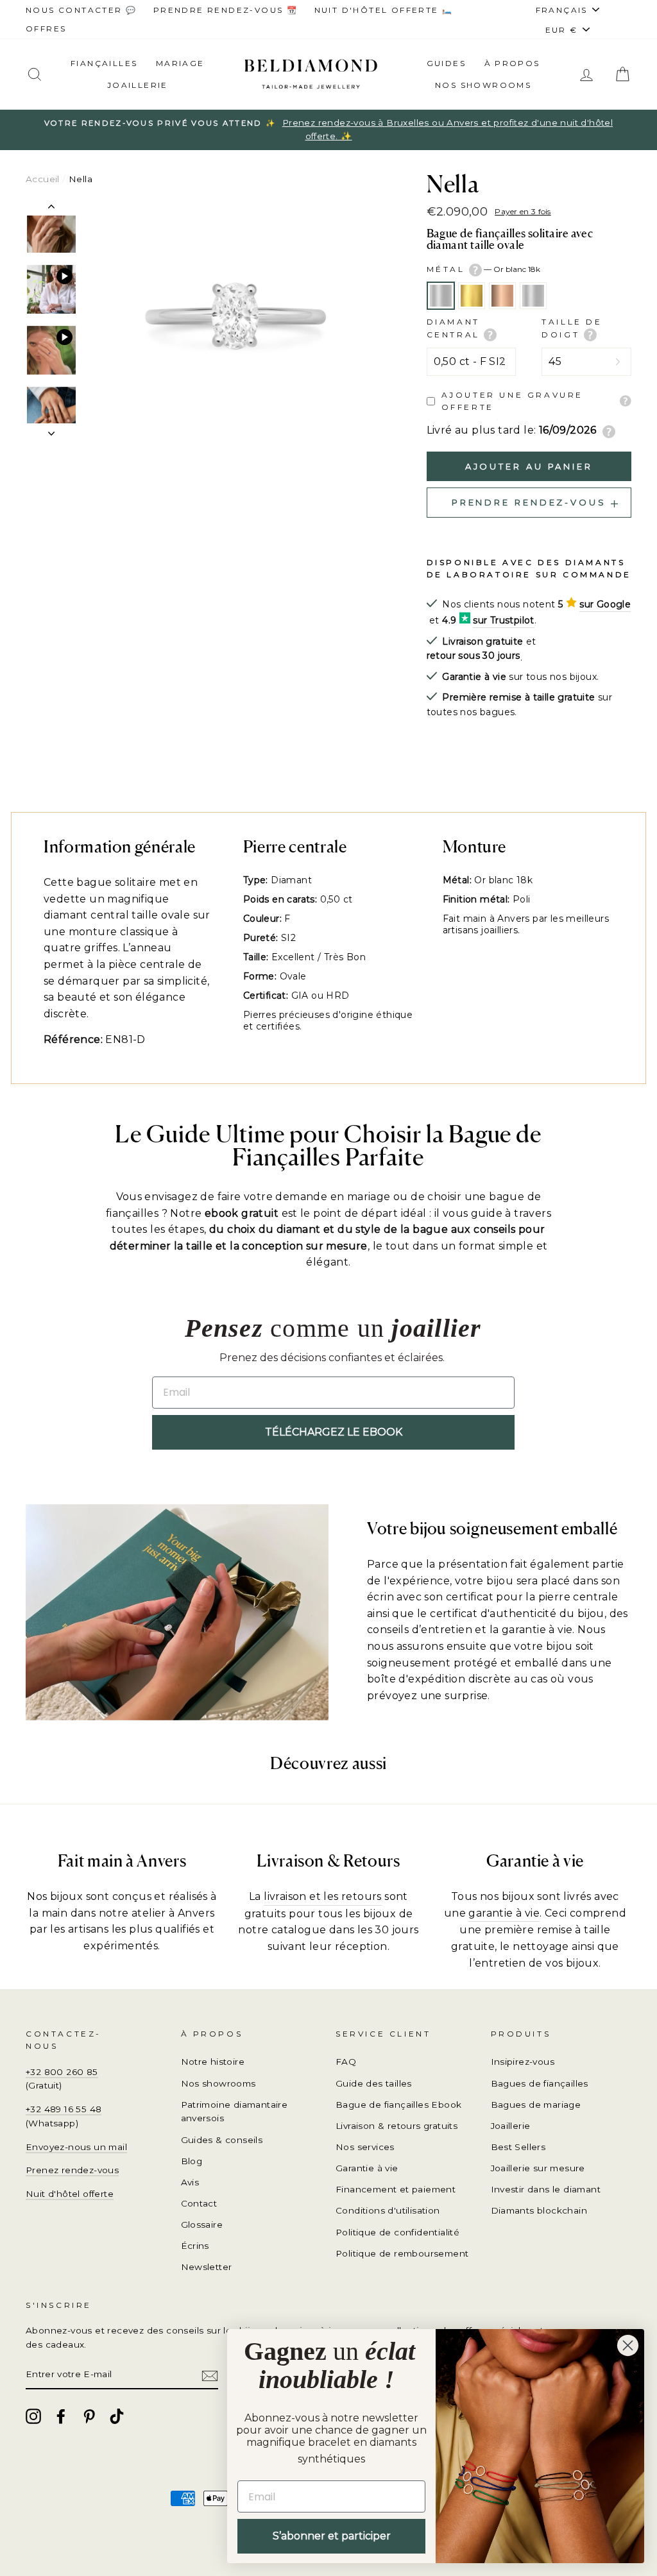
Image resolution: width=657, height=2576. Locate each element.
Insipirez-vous (523, 2062)
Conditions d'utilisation (388, 2210)
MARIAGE (180, 63)
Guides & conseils (222, 2140)
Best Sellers (518, 2147)
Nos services (365, 2147)
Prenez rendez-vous (72, 2170)
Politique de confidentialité (397, 2232)
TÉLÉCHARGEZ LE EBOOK (334, 1432)
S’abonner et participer (332, 2536)
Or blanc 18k (441, 296)
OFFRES (46, 29)
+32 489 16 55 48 (64, 2109)
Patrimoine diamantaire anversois (235, 2112)
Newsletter (207, 2267)
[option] (328, 130)
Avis (190, 2182)
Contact (199, 2203)
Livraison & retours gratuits (397, 2126)
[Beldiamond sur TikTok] (117, 2416)
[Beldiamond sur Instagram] (33, 2416)
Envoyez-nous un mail (76, 2147)
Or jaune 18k (472, 296)
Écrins (195, 2246)
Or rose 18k (502, 296)
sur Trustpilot (504, 620)
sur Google (605, 604)
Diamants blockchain (539, 2210)
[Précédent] (51, 209)
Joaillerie (138, 85)
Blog (192, 2161)
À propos (512, 63)
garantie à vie (504, 1913)
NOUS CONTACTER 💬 (81, 10)
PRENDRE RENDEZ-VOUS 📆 (226, 10)
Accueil (43, 179)
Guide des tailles (374, 2083)
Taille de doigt (572, 328)
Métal (484, 269)
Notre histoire (213, 2062)
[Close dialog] (628, 2345)
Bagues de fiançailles (540, 2083)
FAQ (346, 2062)
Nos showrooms (483, 85)
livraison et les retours (323, 1896)
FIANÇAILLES (104, 63)
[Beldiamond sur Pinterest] (89, 2416)
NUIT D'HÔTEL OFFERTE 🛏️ (384, 10)
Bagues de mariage (536, 2105)
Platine (533, 296)
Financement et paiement (396, 2189)
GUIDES (446, 63)
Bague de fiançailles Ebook (398, 2105)
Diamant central (456, 328)
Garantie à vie (367, 2168)
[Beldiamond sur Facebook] (61, 2416)
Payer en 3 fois (523, 211)
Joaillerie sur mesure (538, 2168)
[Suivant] (51, 430)
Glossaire (202, 2224)
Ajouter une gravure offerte (512, 401)
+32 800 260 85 (62, 2072)
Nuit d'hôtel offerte (70, 2194)
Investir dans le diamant (546, 2189)
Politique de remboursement (402, 2253)
